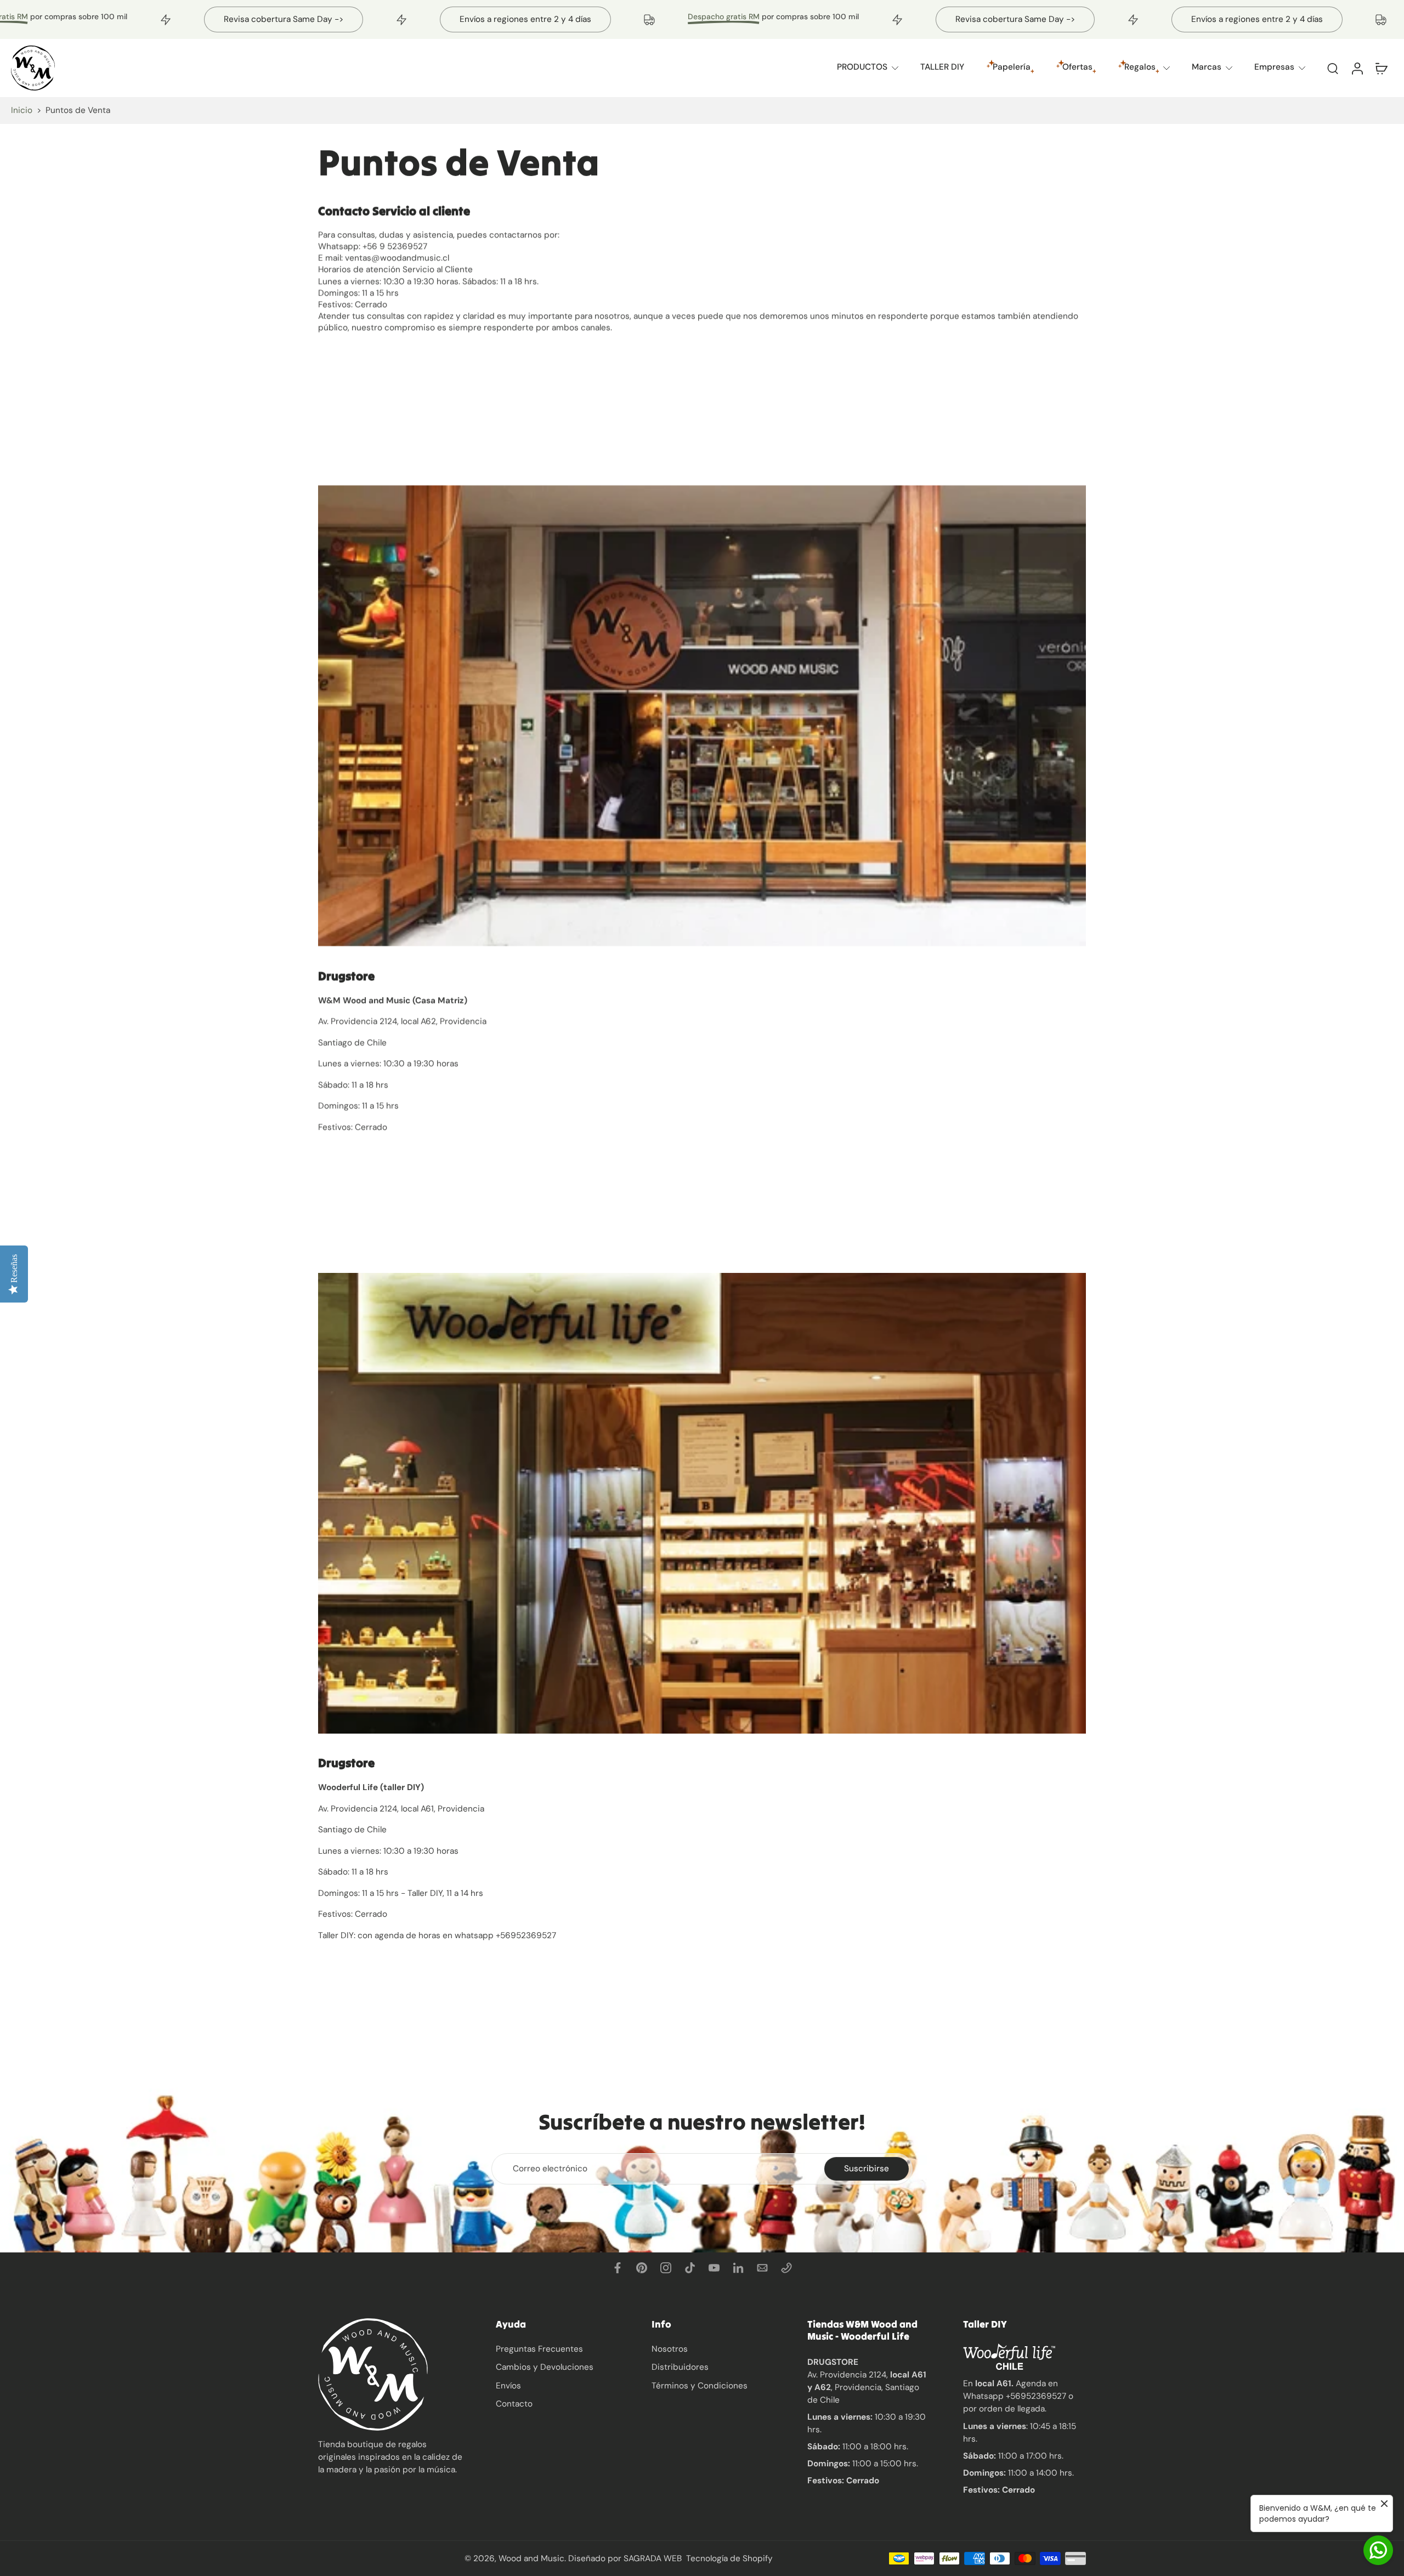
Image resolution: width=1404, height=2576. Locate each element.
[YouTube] (714, 2268)
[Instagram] (666, 2268)
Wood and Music (531, 2558)
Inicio (22, 110)
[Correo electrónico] (762, 2268)
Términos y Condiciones (700, 2385)
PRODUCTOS (862, 67)
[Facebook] (618, 2268)
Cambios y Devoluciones (545, 2367)
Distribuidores (680, 2367)
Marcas (1207, 67)
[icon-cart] (1381, 68)
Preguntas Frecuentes (539, 2349)
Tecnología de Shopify (729, 2558)
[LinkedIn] (738, 2268)
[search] (1333, 68)
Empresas (1274, 67)
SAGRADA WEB (653, 2558)
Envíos (508, 2385)
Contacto (514, 2404)
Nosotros (670, 2349)
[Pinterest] (642, 2268)
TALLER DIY (942, 67)
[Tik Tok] (690, 2268)
